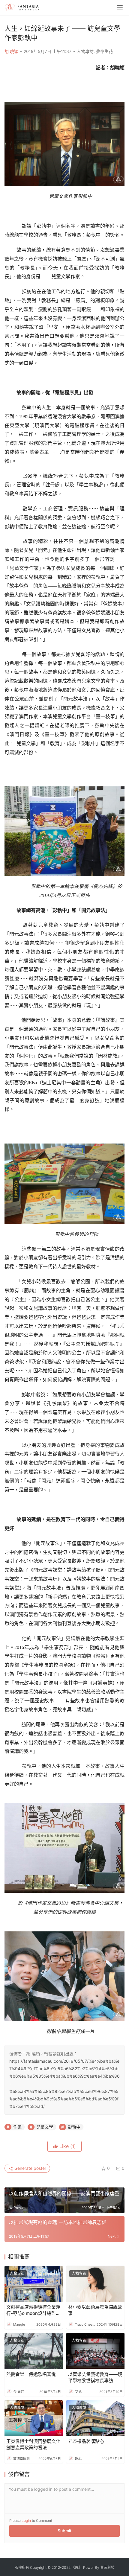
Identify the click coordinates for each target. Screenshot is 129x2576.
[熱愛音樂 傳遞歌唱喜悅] (34, 2351)
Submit (64, 2531)
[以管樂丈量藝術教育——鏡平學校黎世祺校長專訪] (95, 2351)
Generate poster (30, 2168)
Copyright (38, 2567)
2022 (66, 2567)
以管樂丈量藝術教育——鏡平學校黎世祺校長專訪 (95, 2377)
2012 (56, 2567)
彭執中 (74, 2127)
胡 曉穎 (11, 51)
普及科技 (107, 2567)
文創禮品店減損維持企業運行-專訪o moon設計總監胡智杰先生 (33, 2310)
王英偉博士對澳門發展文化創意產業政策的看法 (33, 2444)
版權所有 (22, 2567)
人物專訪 (85, 51)
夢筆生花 (104, 51)
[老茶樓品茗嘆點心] (95, 2418)
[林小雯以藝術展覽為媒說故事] (95, 2284)
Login (26, 2521)
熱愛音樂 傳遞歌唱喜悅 (31, 2374)
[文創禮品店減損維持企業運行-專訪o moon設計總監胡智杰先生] (34, 2284)
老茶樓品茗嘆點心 (86, 2441)
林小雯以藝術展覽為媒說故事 (95, 2310)
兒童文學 (45, 2127)
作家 (17, 2127)
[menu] (120, 8)
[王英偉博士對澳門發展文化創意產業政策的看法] (34, 2418)
